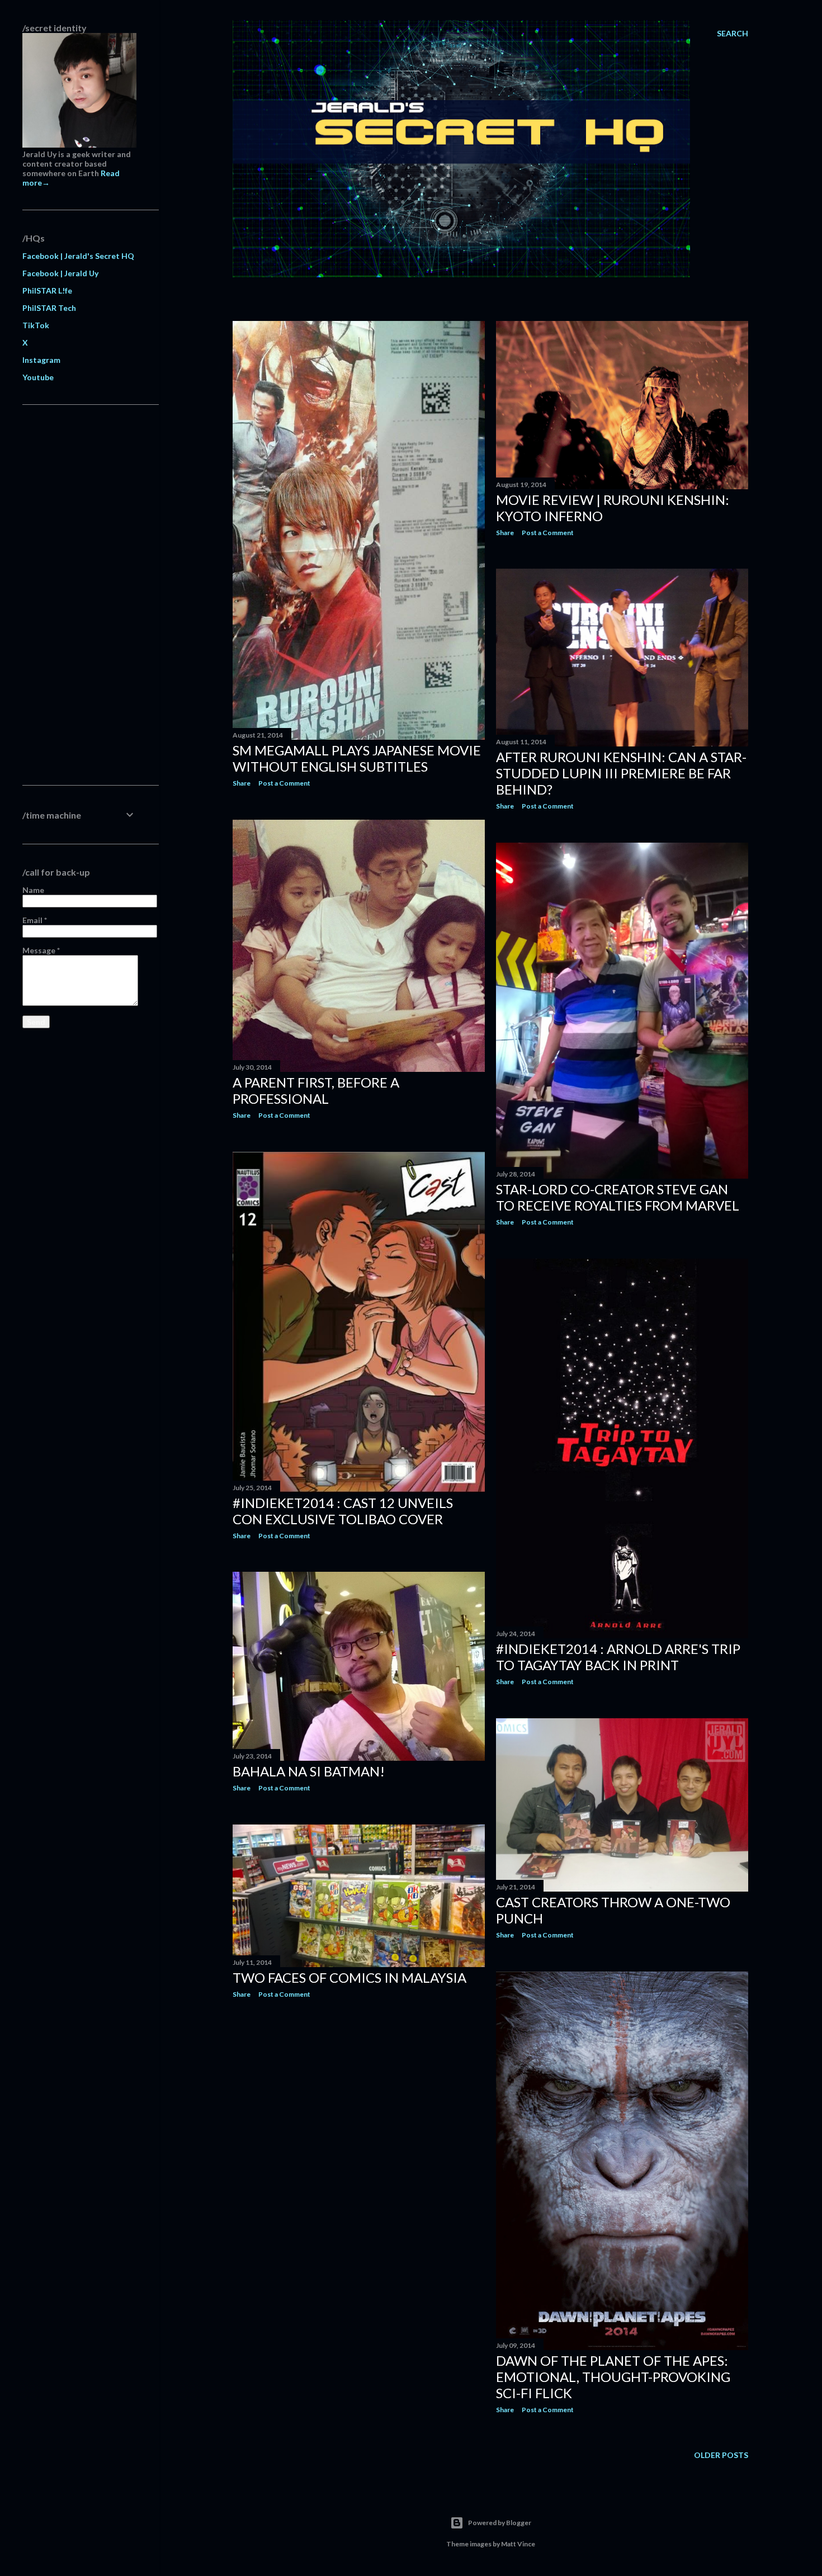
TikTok (36, 325)
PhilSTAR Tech (49, 308)
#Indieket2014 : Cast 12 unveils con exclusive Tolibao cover (343, 1511)
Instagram (41, 360)
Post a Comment (284, 783)
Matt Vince (518, 2544)
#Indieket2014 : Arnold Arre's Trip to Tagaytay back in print (618, 1657)
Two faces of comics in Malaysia (349, 1977)
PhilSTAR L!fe (47, 290)
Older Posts (721, 2455)
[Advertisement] (79, 595)
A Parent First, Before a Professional (316, 1090)
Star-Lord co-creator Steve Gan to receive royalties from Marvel (618, 1197)
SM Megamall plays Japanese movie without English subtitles (357, 758)
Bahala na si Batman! (309, 1771)
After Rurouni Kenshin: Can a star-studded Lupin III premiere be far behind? (621, 773)
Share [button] (242, 783)
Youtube (38, 377)
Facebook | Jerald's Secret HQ (78, 256)
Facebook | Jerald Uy (60, 273)
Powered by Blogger (500, 2523)
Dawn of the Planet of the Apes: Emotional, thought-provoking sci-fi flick (613, 2377)
